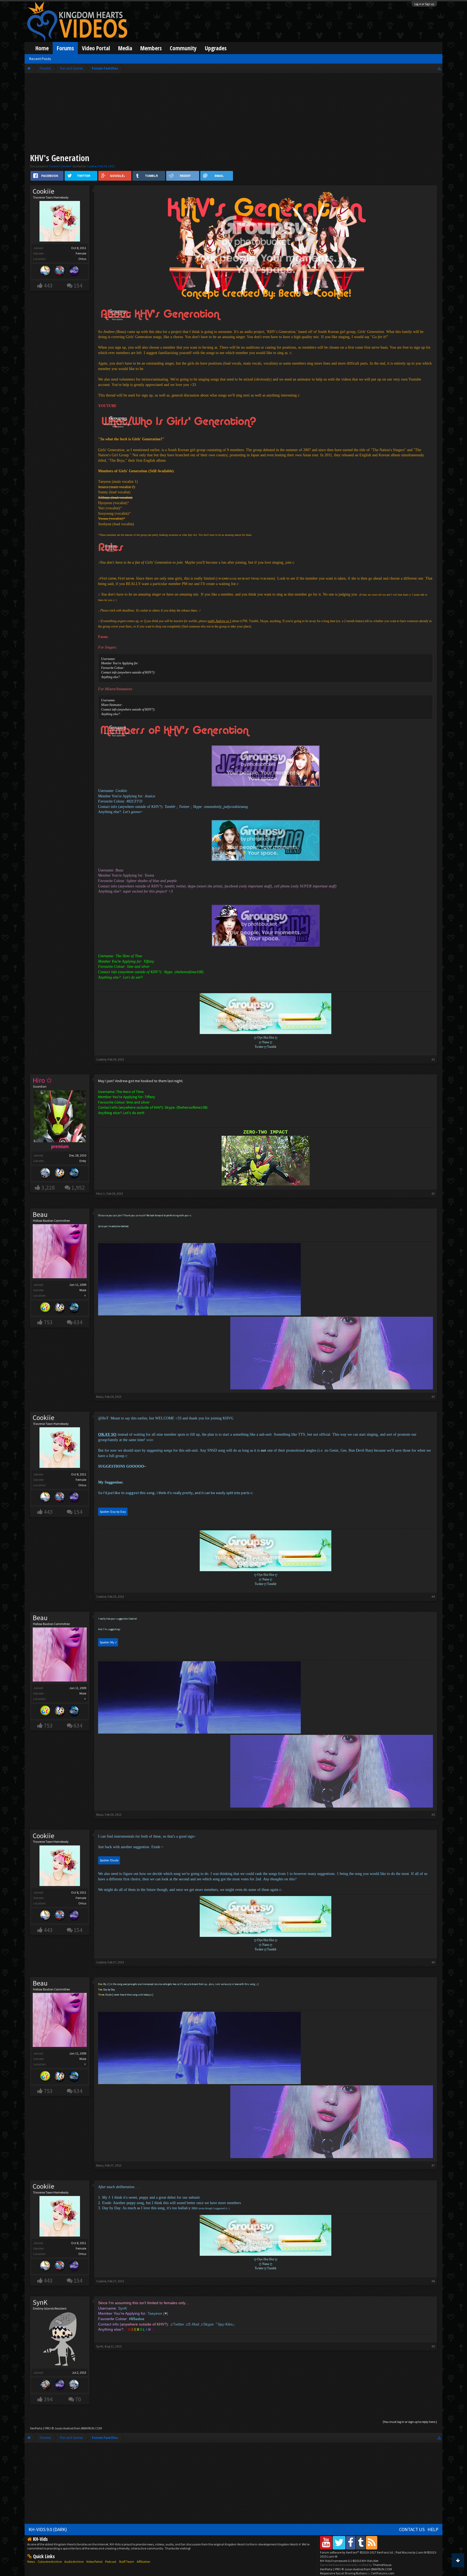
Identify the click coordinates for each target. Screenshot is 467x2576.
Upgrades (216, 48)
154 (78, 285)
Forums (65, 48)
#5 (433, 1814)
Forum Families (60, 166)
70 (78, 2399)
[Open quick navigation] (439, 68)
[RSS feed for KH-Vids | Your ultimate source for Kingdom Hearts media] (372, 2543)
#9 (433, 2346)
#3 (433, 1397)
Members (151, 48)
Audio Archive (74, 2562)
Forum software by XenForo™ (357, 2552)
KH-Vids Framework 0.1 (349, 2561)
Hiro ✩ (101, 1193)
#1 (433, 1059)
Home (42, 48)
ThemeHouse (382, 2565)
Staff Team (126, 2562)
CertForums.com (383, 2573)
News (31, 2562)
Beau (40, 1214)
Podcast (111, 2562)
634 (78, 1322)
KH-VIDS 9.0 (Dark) (48, 2529)
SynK (40, 2302)
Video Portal (96, 48)
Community (183, 48)
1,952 (78, 1188)
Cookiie (92, 166)
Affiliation (144, 2562)
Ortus (82, 259)
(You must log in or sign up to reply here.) (410, 2422)
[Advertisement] (234, 114)
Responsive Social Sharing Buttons (343, 2573)
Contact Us (412, 2529)
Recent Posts (40, 59)
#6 (433, 1962)
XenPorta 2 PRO (40, 2428)
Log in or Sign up (424, 4)
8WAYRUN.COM (91, 2428)
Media (125, 48)
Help (433, 2529)
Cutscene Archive (50, 2562)
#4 (433, 1596)
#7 (433, 2165)
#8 (433, 2281)
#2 (433, 1193)
